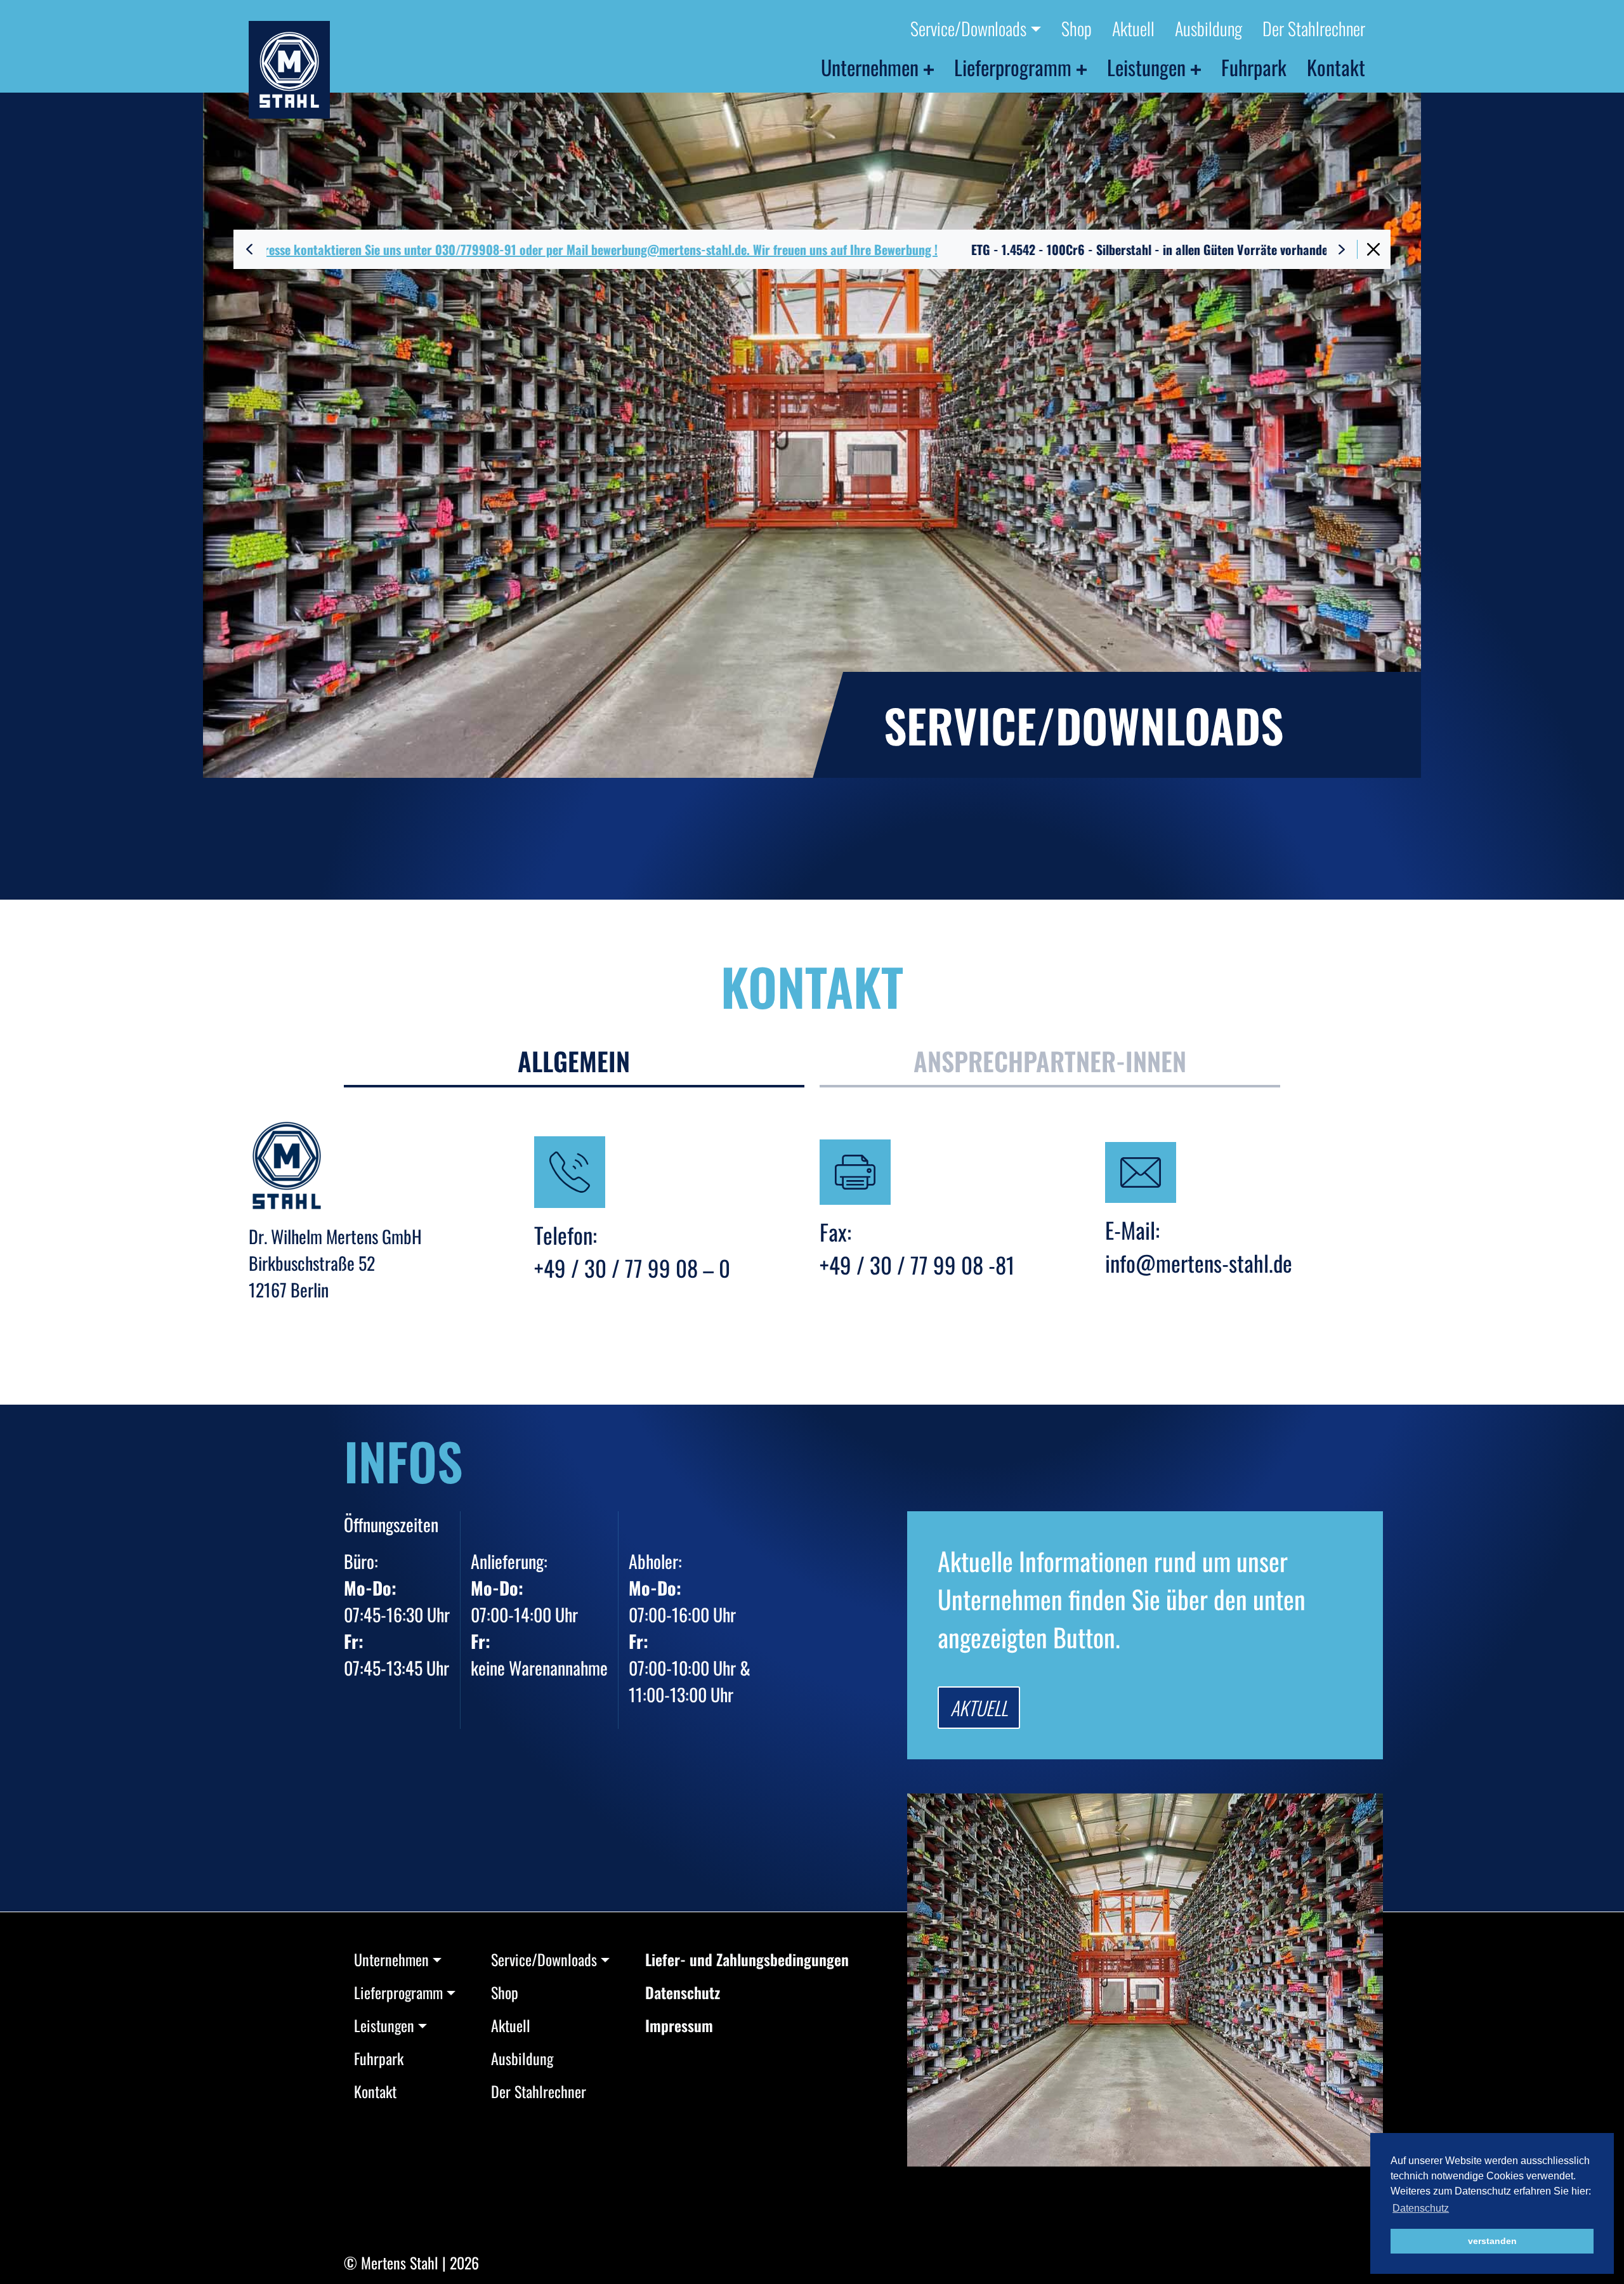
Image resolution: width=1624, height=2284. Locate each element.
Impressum (679, 2025)
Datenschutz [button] (1421, 2208)
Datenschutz (683, 1992)
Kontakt (1336, 67)
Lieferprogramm (1013, 67)
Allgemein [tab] (574, 1061)
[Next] (1342, 249)
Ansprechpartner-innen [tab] (1050, 1061)
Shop (1077, 28)
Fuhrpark (1254, 67)
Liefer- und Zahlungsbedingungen (747, 1959)
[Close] (1373, 249)
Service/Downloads (968, 28)
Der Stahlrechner (1314, 28)
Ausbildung (1208, 28)
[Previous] (249, 249)
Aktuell (1133, 28)
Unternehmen (870, 67)
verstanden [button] (1492, 2241)
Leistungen (1146, 67)
